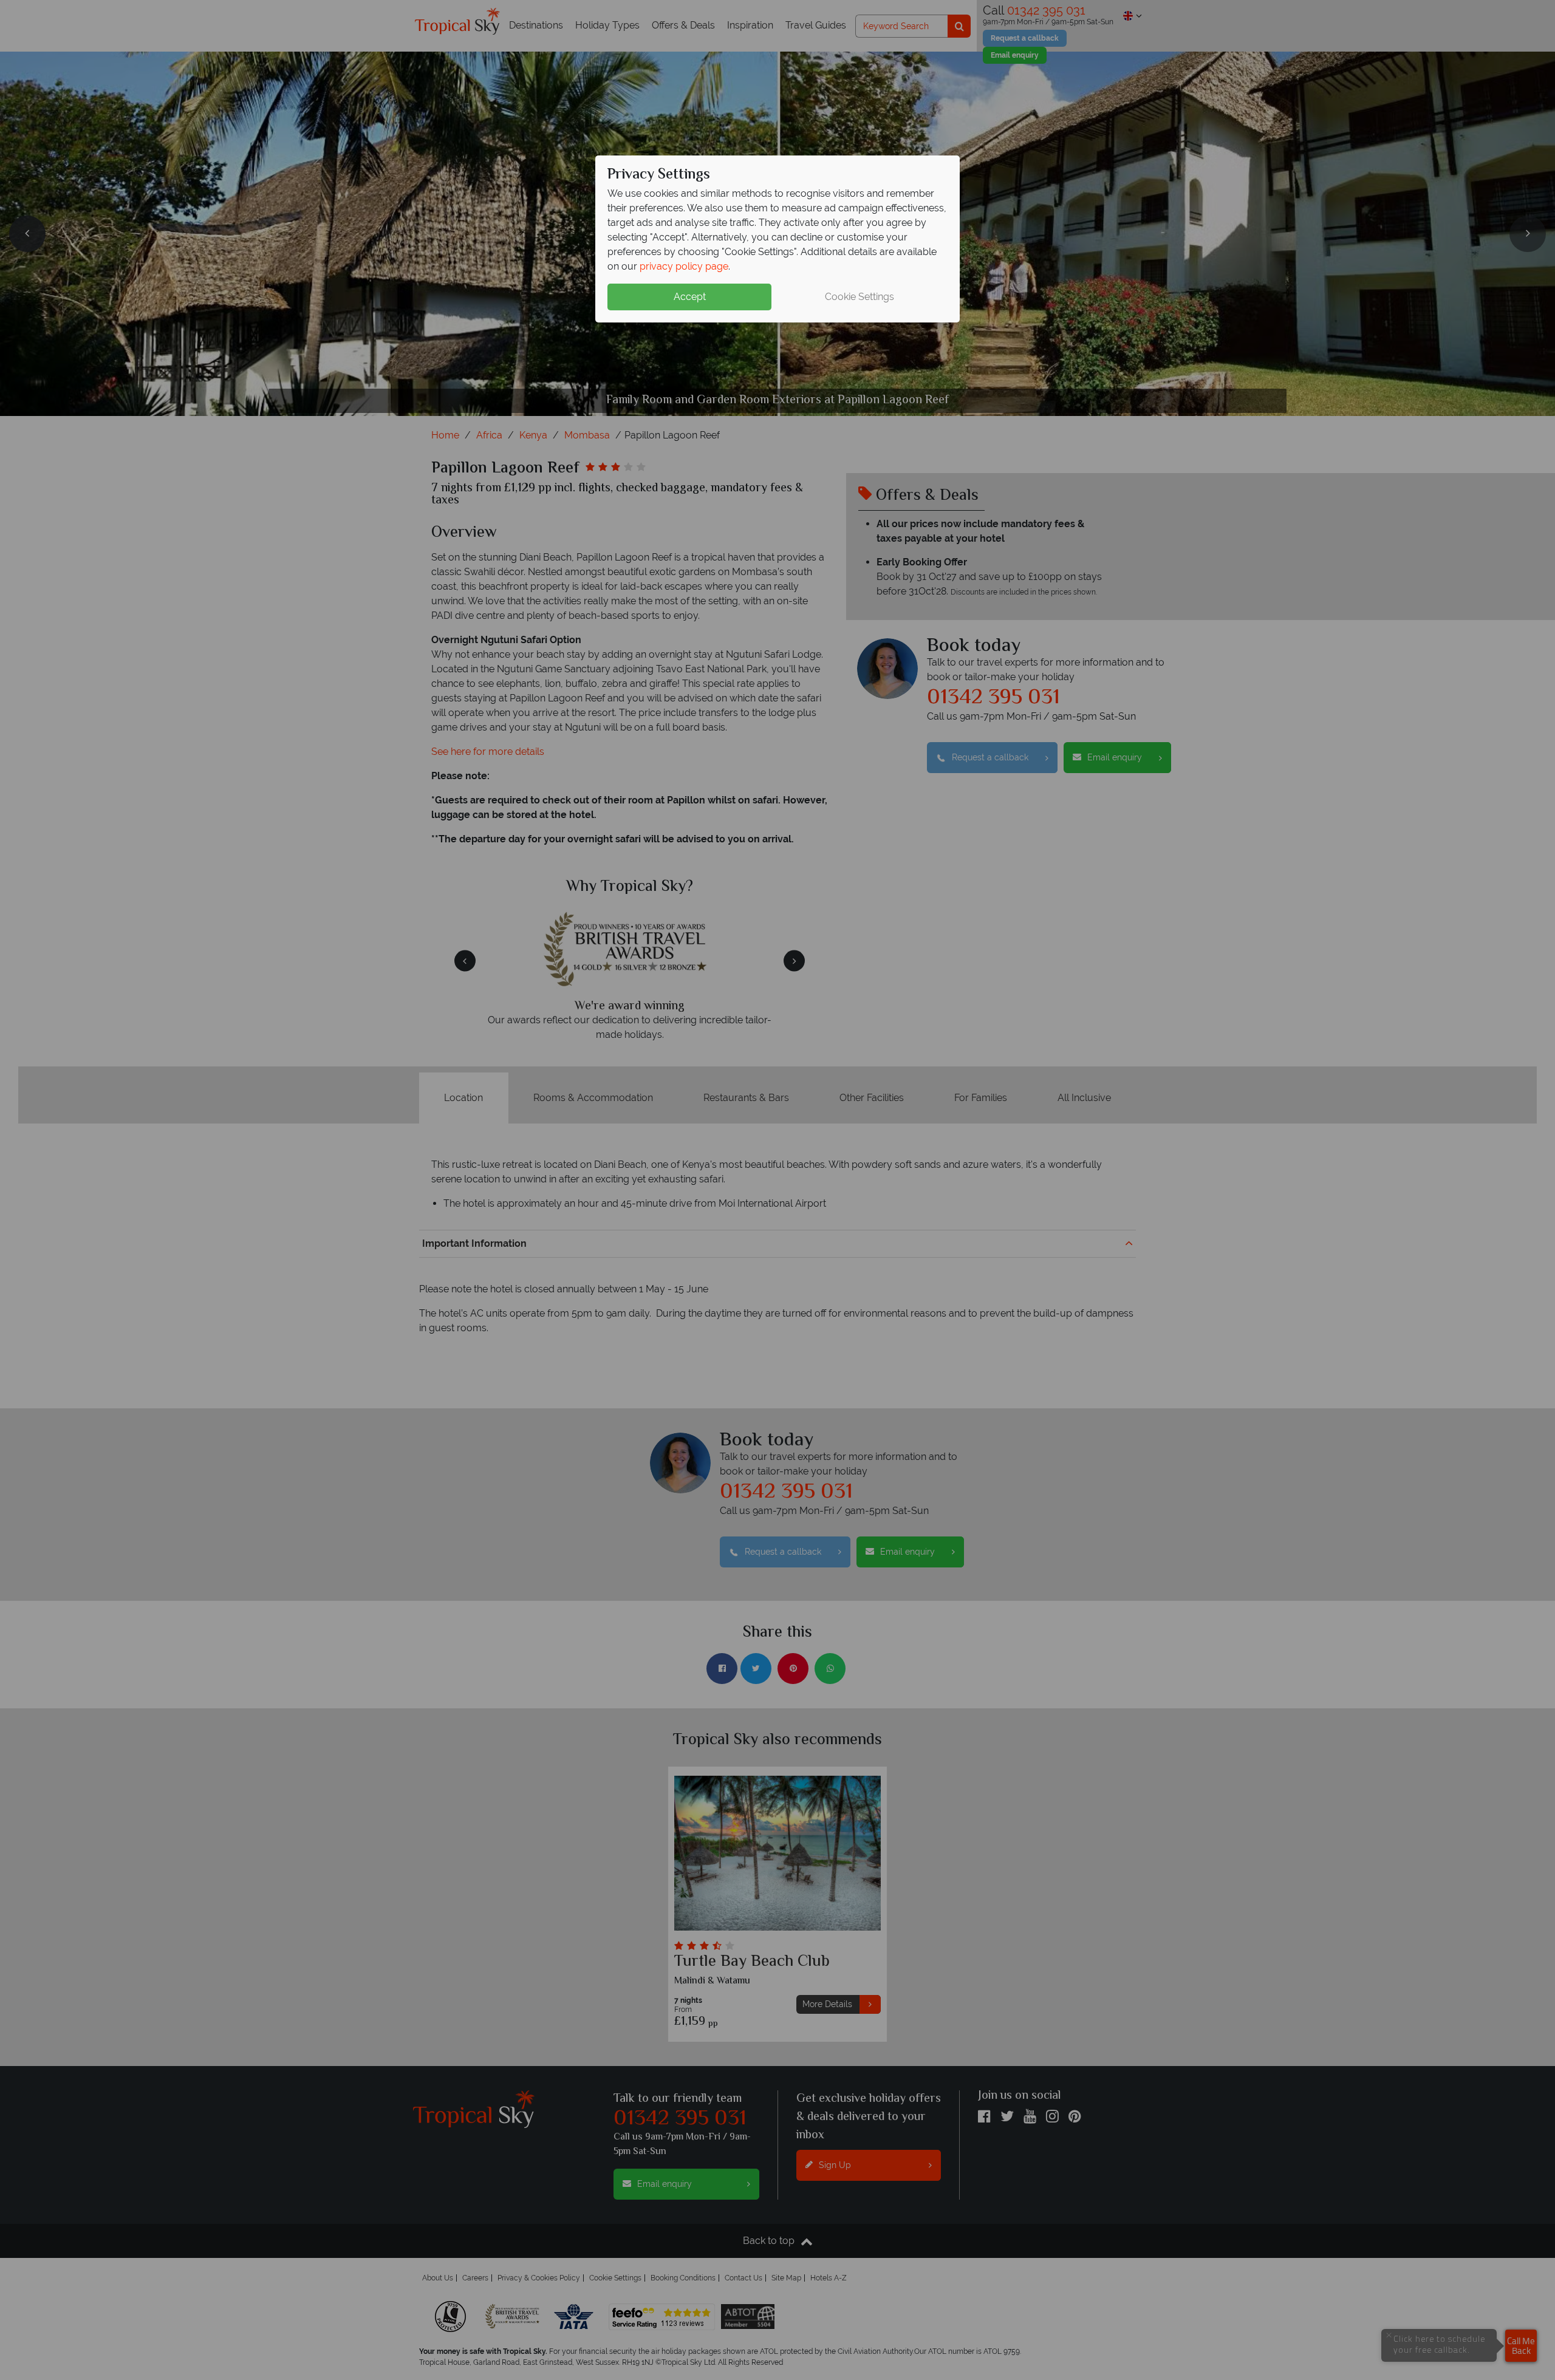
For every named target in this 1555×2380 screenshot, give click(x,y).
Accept (690, 297)
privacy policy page (684, 266)
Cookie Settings (860, 297)
